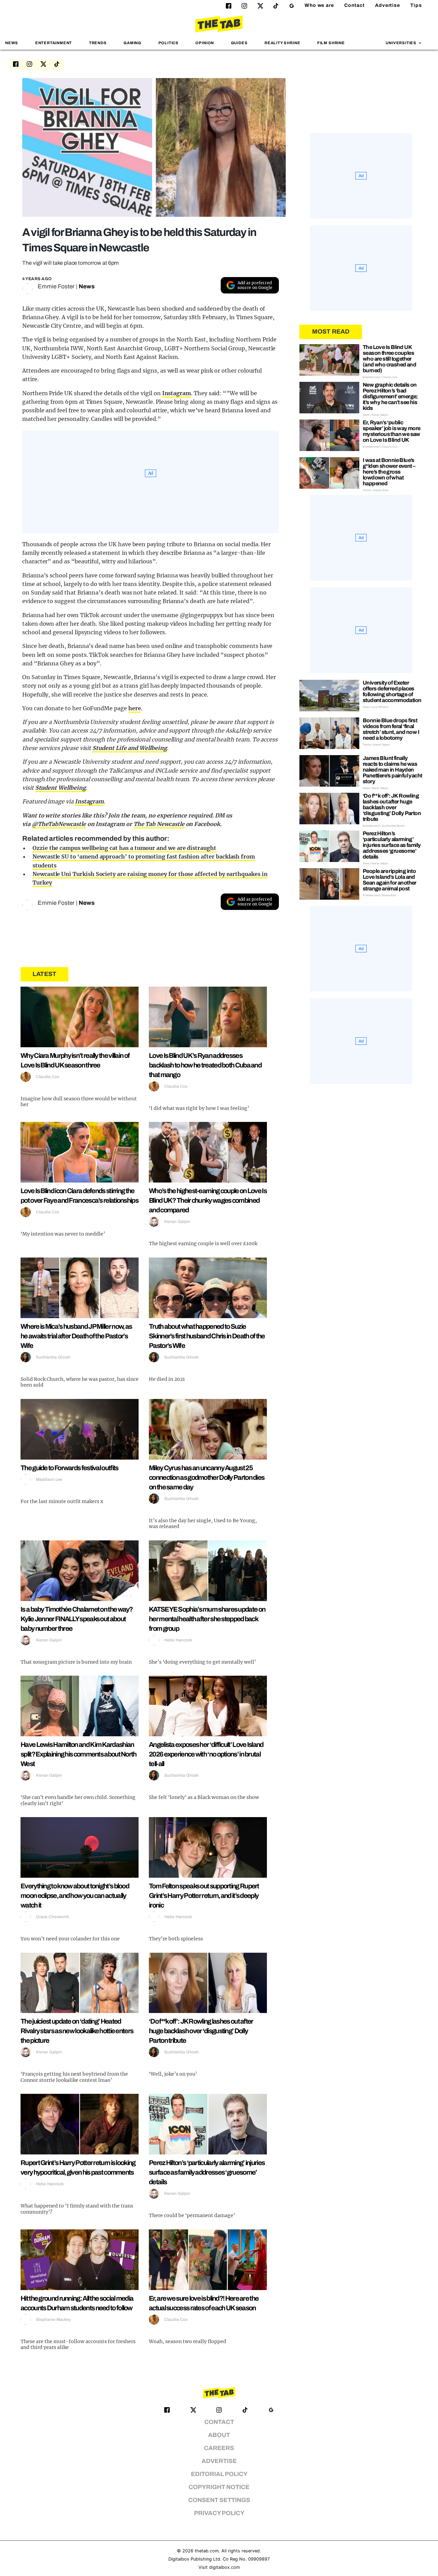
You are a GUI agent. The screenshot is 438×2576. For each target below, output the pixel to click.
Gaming (132, 43)
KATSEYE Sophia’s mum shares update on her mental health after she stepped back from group (207, 1619)
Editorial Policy (219, 2474)
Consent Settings (219, 2500)
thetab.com (207, 2551)
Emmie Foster (56, 286)
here (135, 708)
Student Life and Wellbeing (130, 748)
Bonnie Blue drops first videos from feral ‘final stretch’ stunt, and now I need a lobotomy (391, 729)
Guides (239, 43)
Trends (98, 43)
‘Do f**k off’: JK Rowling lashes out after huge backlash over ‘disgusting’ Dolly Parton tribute (201, 2031)
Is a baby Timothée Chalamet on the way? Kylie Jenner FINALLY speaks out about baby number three (77, 1619)
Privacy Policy (219, 2513)
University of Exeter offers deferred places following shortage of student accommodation (392, 691)
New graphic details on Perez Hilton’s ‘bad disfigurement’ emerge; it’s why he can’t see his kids (390, 396)
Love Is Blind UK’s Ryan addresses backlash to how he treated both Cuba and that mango (205, 1065)
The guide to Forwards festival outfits (69, 1468)
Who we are (319, 5)
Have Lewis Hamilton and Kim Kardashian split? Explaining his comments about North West (79, 1754)
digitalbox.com (224, 2567)
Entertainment (54, 43)
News (12, 43)
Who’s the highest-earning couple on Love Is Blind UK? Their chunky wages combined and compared (208, 1200)
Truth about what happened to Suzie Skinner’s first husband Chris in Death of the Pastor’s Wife (207, 1336)
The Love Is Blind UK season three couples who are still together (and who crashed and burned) (389, 359)
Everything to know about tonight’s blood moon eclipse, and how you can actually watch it (75, 1896)
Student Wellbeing (61, 788)
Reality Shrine (282, 43)
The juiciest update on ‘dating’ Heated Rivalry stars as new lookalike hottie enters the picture (77, 2031)
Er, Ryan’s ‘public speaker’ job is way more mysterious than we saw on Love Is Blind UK (392, 431)
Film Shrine (331, 43)
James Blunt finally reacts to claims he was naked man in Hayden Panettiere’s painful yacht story (392, 770)
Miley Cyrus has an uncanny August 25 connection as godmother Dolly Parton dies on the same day (207, 1477)
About (219, 2435)
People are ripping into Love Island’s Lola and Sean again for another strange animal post (390, 880)
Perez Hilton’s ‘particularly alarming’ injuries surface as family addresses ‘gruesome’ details (207, 2172)
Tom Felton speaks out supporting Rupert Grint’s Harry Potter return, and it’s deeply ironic (204, 1896)
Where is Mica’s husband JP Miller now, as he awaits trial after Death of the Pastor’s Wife (76, 1336)
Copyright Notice (219, 2487)
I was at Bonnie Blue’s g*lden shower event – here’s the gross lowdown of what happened (389, 472)
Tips (416, 5)
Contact (355, 5)
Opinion (205, 43)
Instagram (177, 393)
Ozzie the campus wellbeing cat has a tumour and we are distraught (124, 848)
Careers (219, 2448)
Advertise (388, 5)
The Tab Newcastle (159, 824)
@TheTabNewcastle (59, 824)
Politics (169, 43)
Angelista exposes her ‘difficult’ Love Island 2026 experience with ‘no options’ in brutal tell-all (206, 1754)
